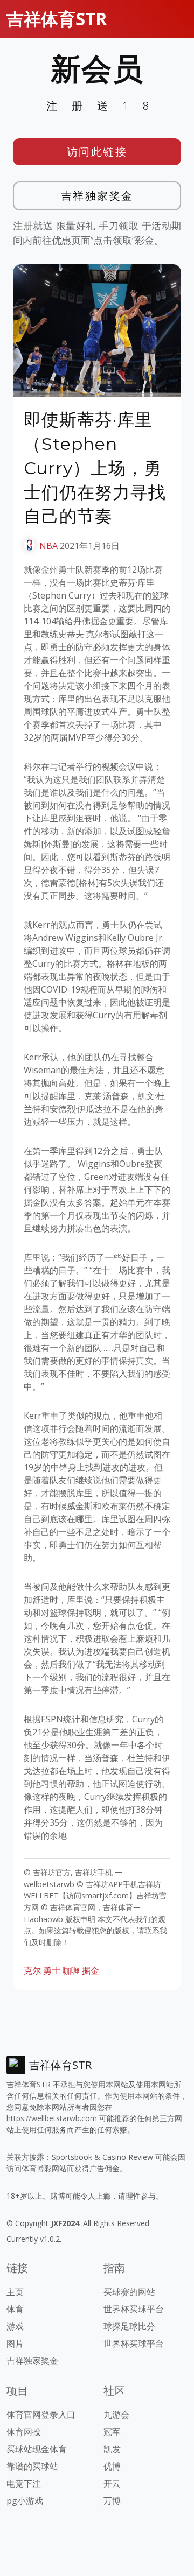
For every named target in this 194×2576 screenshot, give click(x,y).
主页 (15, 2292)
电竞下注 (24, 2483)
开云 (112, 2483)
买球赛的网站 (129, 2292)
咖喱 (71, 1970)
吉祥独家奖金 (97, 196)
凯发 (112, 2449)
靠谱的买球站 (32, 2466)
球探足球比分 (129, 2326)
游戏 (15, 2326)
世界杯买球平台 (134, 2309)
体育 (15, 2309)
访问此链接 (97, 152)
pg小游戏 (25, 2501)
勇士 (52, 1970)
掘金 (91, 1970)
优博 (112, 2466)
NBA (48, 546)
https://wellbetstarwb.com (52, 2118)
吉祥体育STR (57, 19)
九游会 (116, 2415)
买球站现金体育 (37, 2449)
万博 (112, 2501)
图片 (15, 2343)
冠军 (112, 2432)
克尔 (32, 1970)
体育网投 (24, 2432)
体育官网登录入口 (41, 2415)
